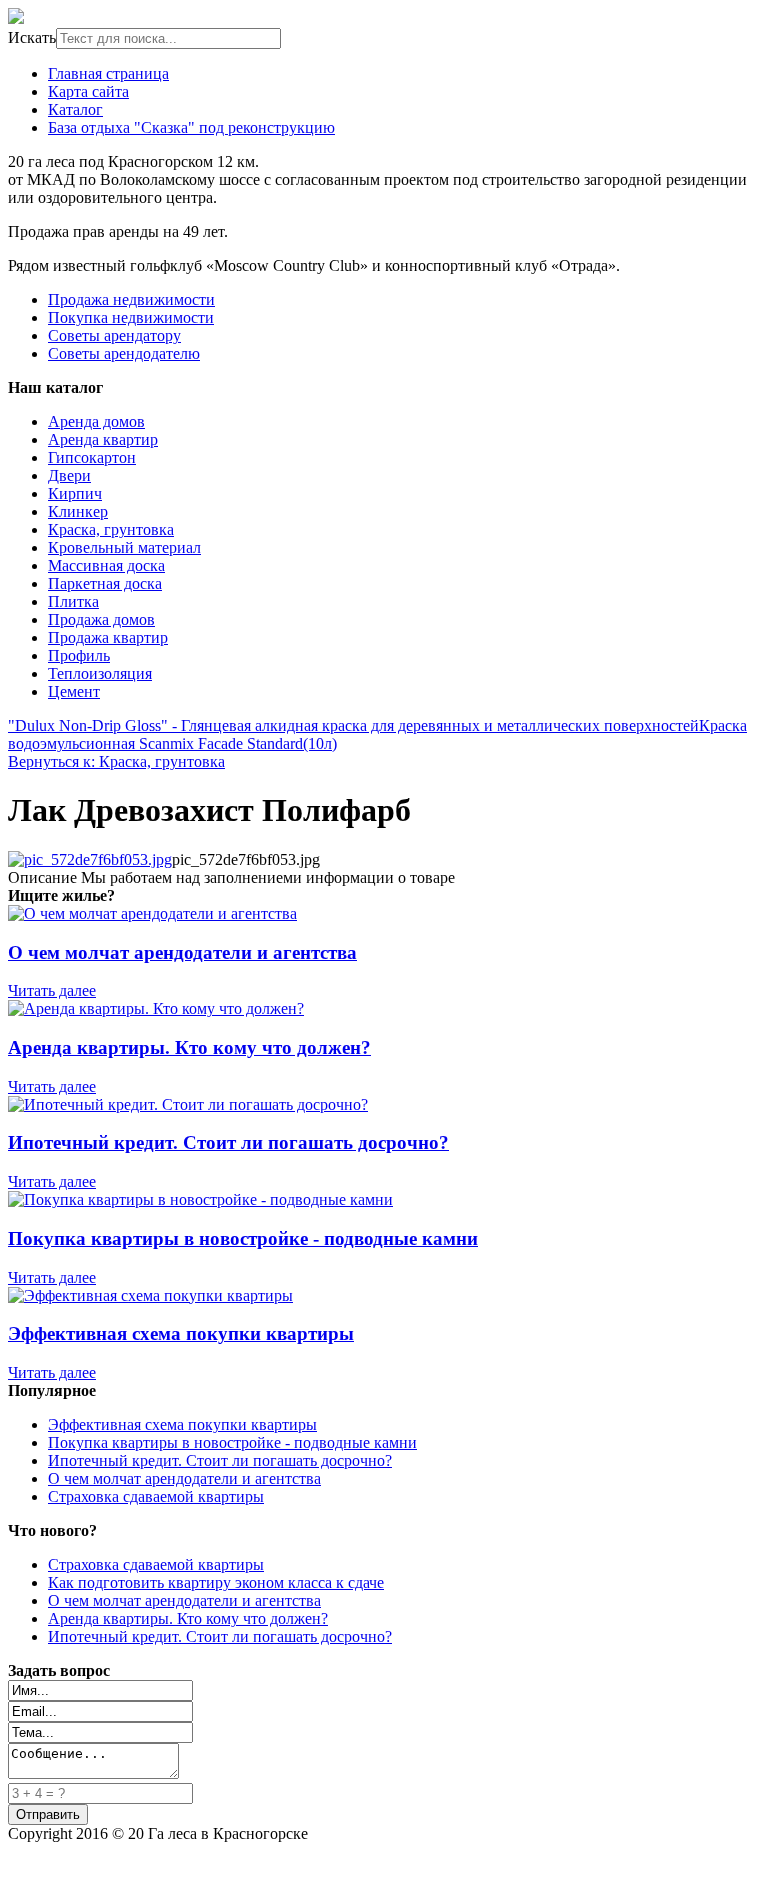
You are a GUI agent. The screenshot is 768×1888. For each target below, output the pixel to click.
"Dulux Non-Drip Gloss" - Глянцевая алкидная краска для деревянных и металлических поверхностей (353, 725)
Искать (32, 37)
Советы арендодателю (124, 353)
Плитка (73, 601)
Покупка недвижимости (131, 317)
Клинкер (78, 511)
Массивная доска (106, 565)
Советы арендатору (114, 335)
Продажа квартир (108, 637)
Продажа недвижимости (131, 299)
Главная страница (108, 73)
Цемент (74, 691)
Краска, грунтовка (111, 529)
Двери (69, 475)
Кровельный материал (124, 547)
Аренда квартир (103, 439)
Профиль (79, 655)
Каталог (75, 109)
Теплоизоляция (100, 673)
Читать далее (52, 990)
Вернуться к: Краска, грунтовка (116, 761)
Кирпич (75, 493)
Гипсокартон (92, 457)
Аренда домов (96, 421)
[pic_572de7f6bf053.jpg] (90, 859)
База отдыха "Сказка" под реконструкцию (191, 127)
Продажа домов (101, 619)
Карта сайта (88, 91)
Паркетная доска (105, 583)
